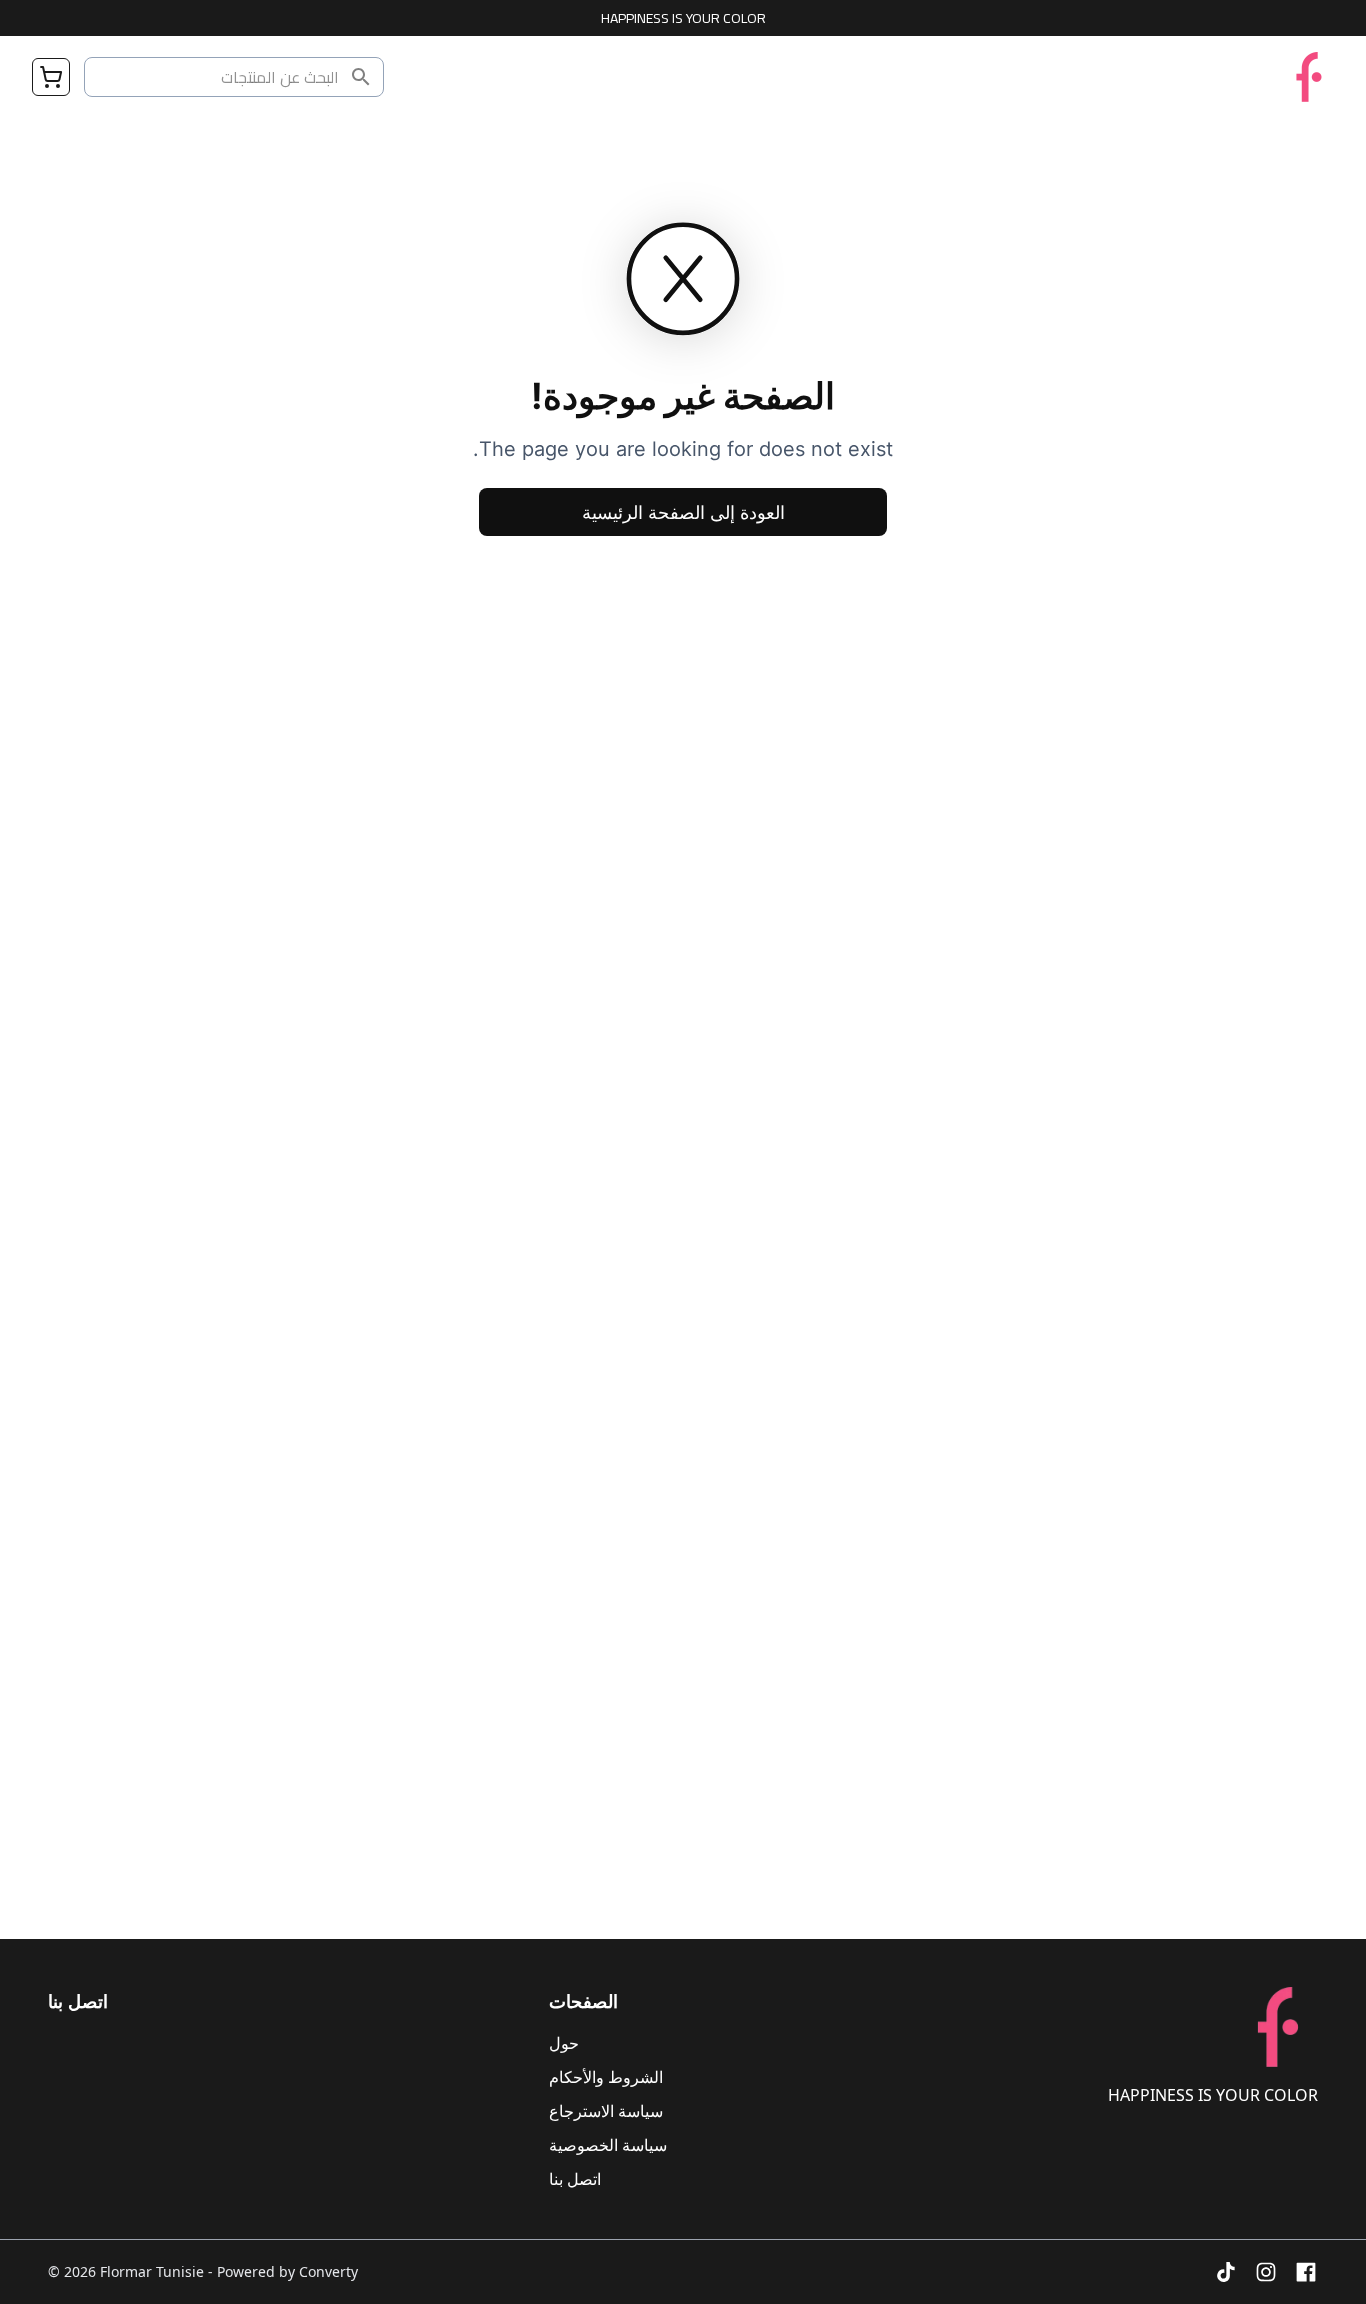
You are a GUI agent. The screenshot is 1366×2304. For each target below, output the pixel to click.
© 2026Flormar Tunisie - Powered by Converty (203, 2271)
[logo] (1309, 77)
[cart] (51, 77)
